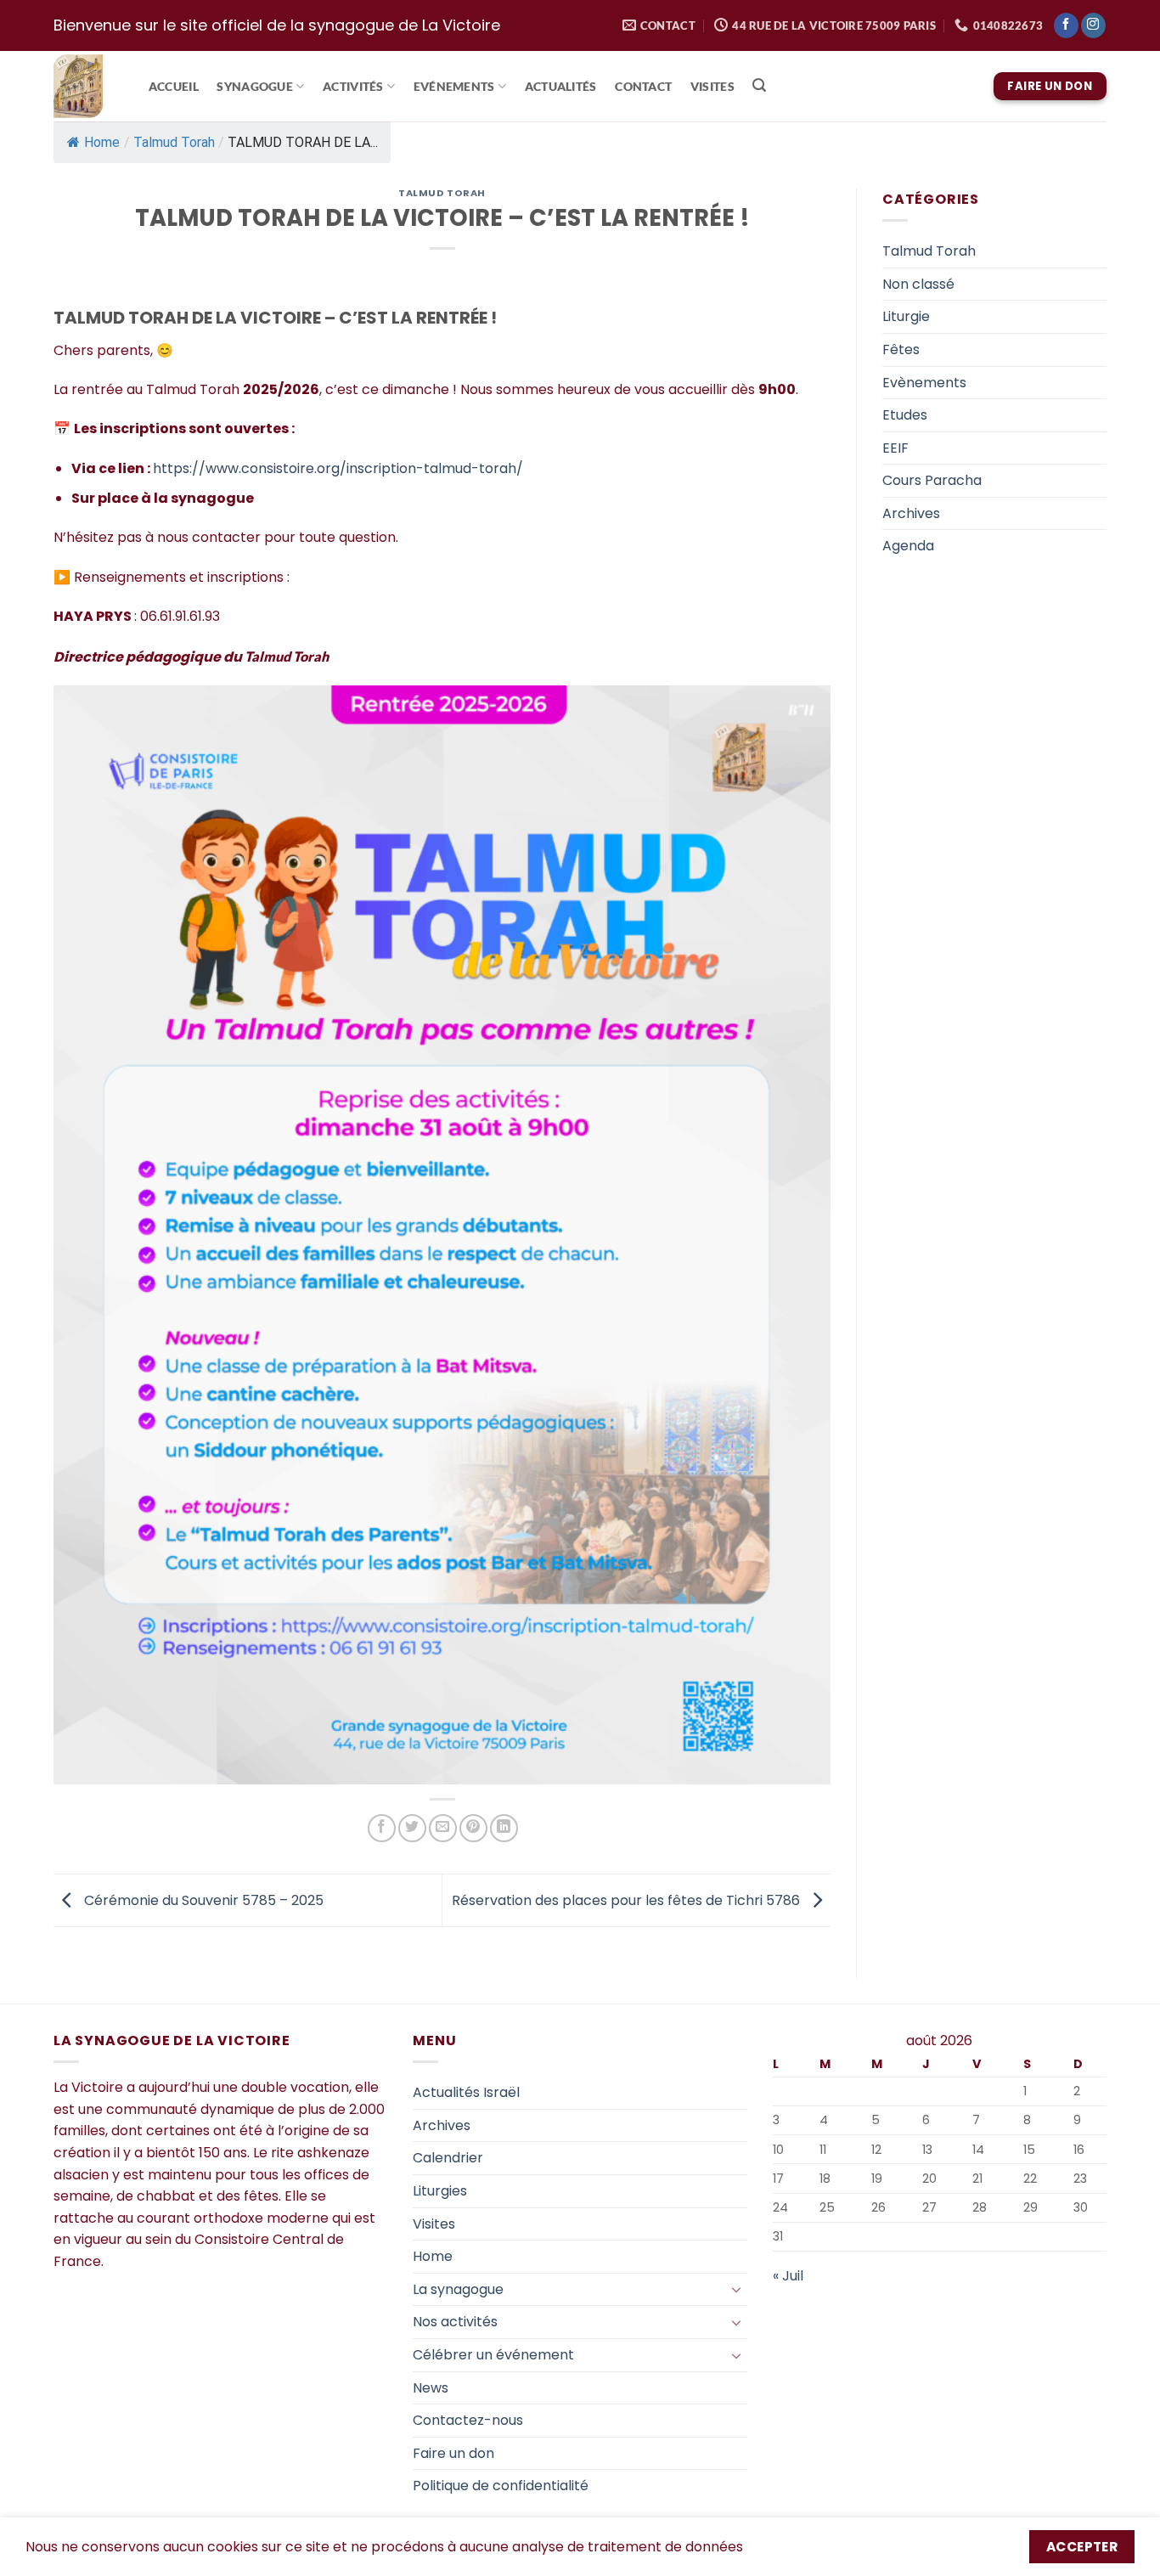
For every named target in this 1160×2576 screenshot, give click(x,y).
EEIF (895, 448)
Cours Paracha (932, 480)
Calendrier (448, 2158)
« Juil (788, 2276)
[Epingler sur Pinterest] (473, 1828)
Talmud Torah (174, 142)
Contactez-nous (468, 2420)
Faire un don (453, 2453)
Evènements (924, 383)
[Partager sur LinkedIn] (504, 1828)
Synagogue (255, 86)
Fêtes (901, 349)
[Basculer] (737, 2289)
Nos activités (455, 2322)
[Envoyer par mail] (443, 1828)
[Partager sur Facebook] (382, 1828)
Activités (353, 86)
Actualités (561, 87)
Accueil (174, 87)
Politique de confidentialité (501, 2486)
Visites (712, 87)
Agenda (908, 546)
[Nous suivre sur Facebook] (1066, 25)
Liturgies (440, 2191)
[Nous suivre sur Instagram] (1093, 25)
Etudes (905, 415)
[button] (760, 85)
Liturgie (906, 316)
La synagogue (458, 2289)
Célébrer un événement (493, 2355)
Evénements (454, 86)
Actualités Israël (466, 2092)
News (431, 2388)
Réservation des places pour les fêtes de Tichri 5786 (628, 1900)
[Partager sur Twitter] (412, 1828)
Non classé (918, 284)
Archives (911, 513)
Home (102, 142)
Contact (643, 87)
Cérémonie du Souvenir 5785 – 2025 (202, 1900)
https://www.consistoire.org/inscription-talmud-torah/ (338, 468)
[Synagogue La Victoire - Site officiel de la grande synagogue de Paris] (84, 86)
